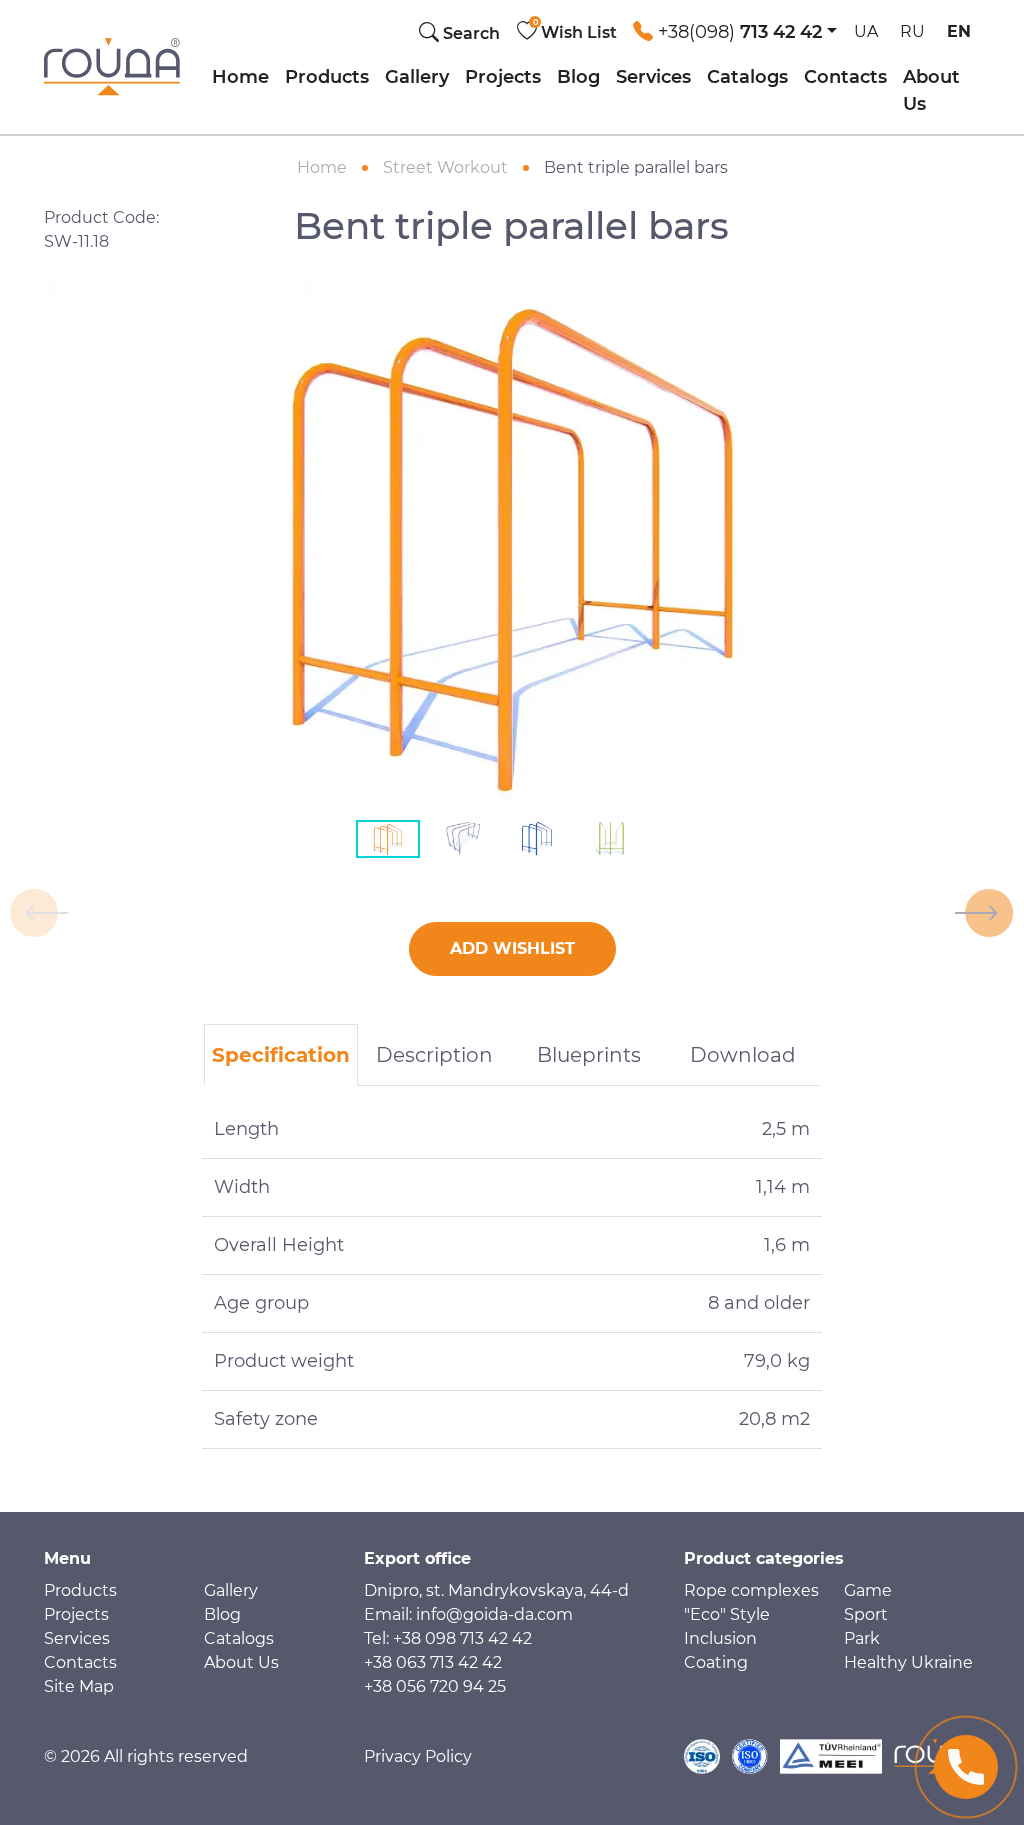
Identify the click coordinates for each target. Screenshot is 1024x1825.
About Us (931, 90)
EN (959, 31)
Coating (716, 1662)
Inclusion (720, 1638)
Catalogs (747, 77)
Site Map (79, 1686)
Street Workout (445, 167)
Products (327, 77)
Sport (866, 1614)
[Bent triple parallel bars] (512, 540)
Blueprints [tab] (589, 1055)
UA (866, 31)
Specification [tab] (281, 1055)
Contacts (845, 77)
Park (862, 1638)
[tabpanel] (512, 1275)
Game (868, 1590)
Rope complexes (751, 1590)
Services (653, 77)
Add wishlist (512, 948)
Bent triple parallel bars (636, 167)
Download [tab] (743, 1055)
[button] (735, 27)
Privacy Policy (418, 1756)
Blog (578, 77)
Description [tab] (434, 1055)
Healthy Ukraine (908, 1662)
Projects (503, 77)
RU (912, 31)
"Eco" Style (727, 1614)
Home (240, 77)
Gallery (417, 77)
